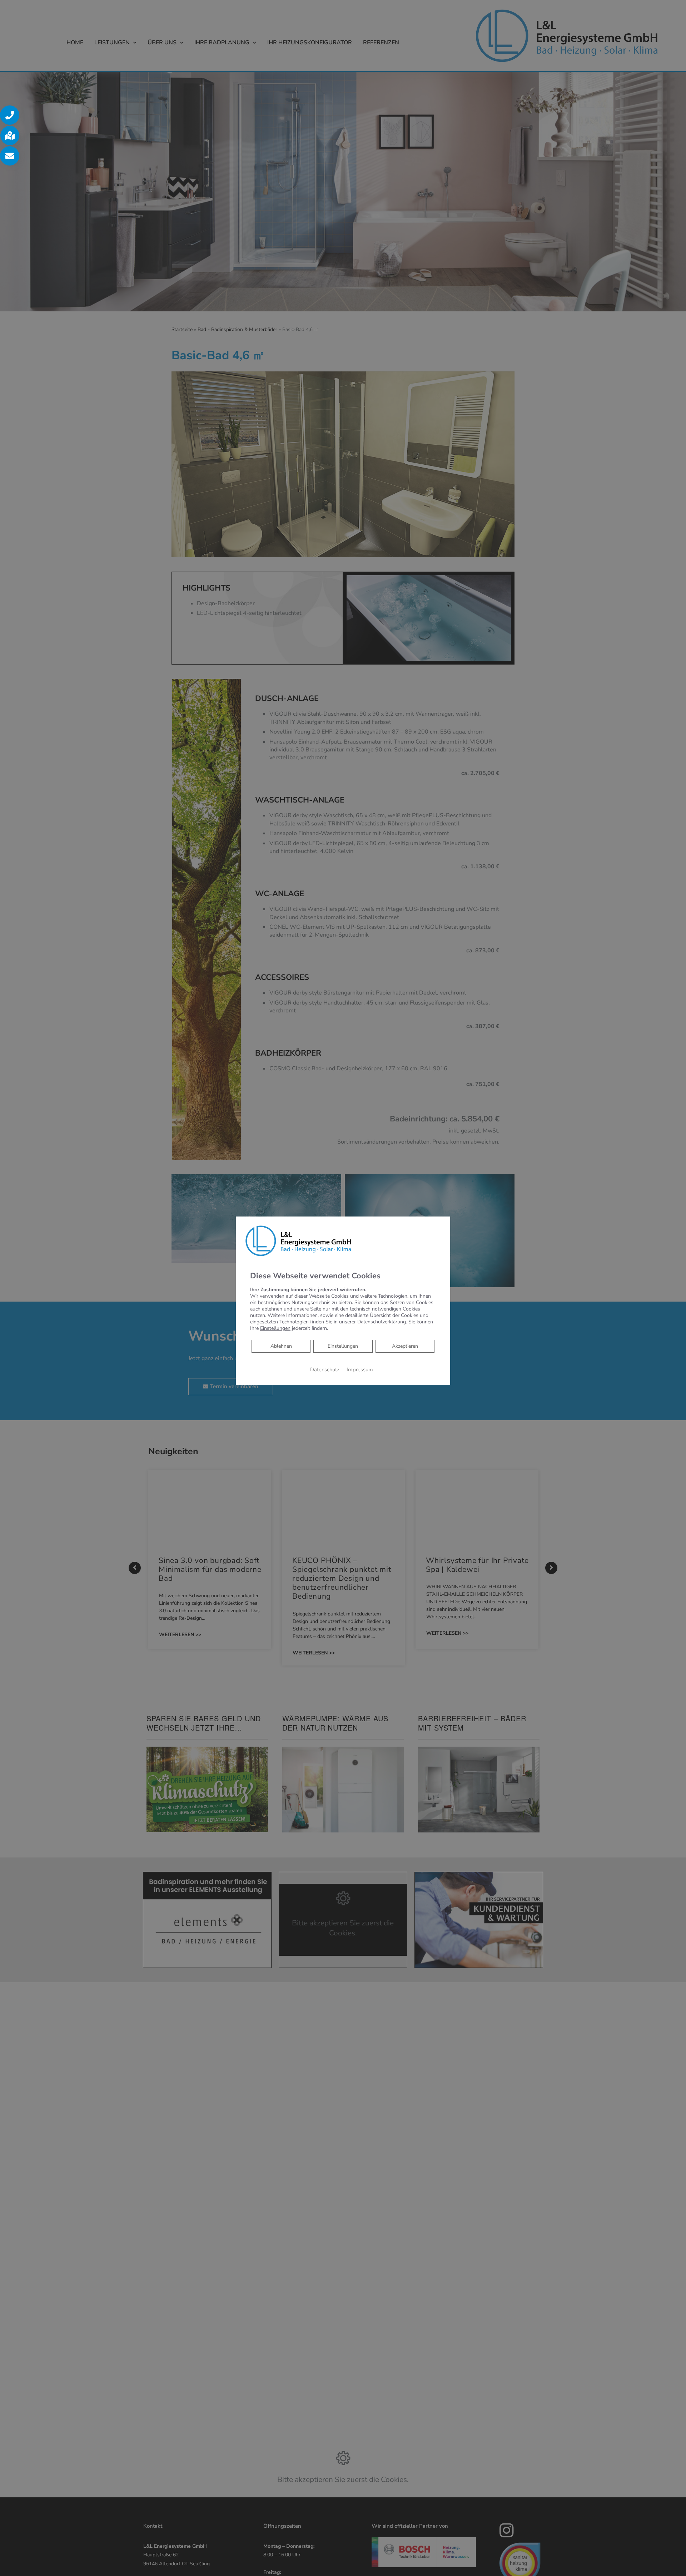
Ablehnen (281, 1346)
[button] (10, 115)
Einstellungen (343, 1346)
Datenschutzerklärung (382, 1322)
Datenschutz (325, 1370)
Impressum (360, 1370)
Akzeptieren (405, 1346)
